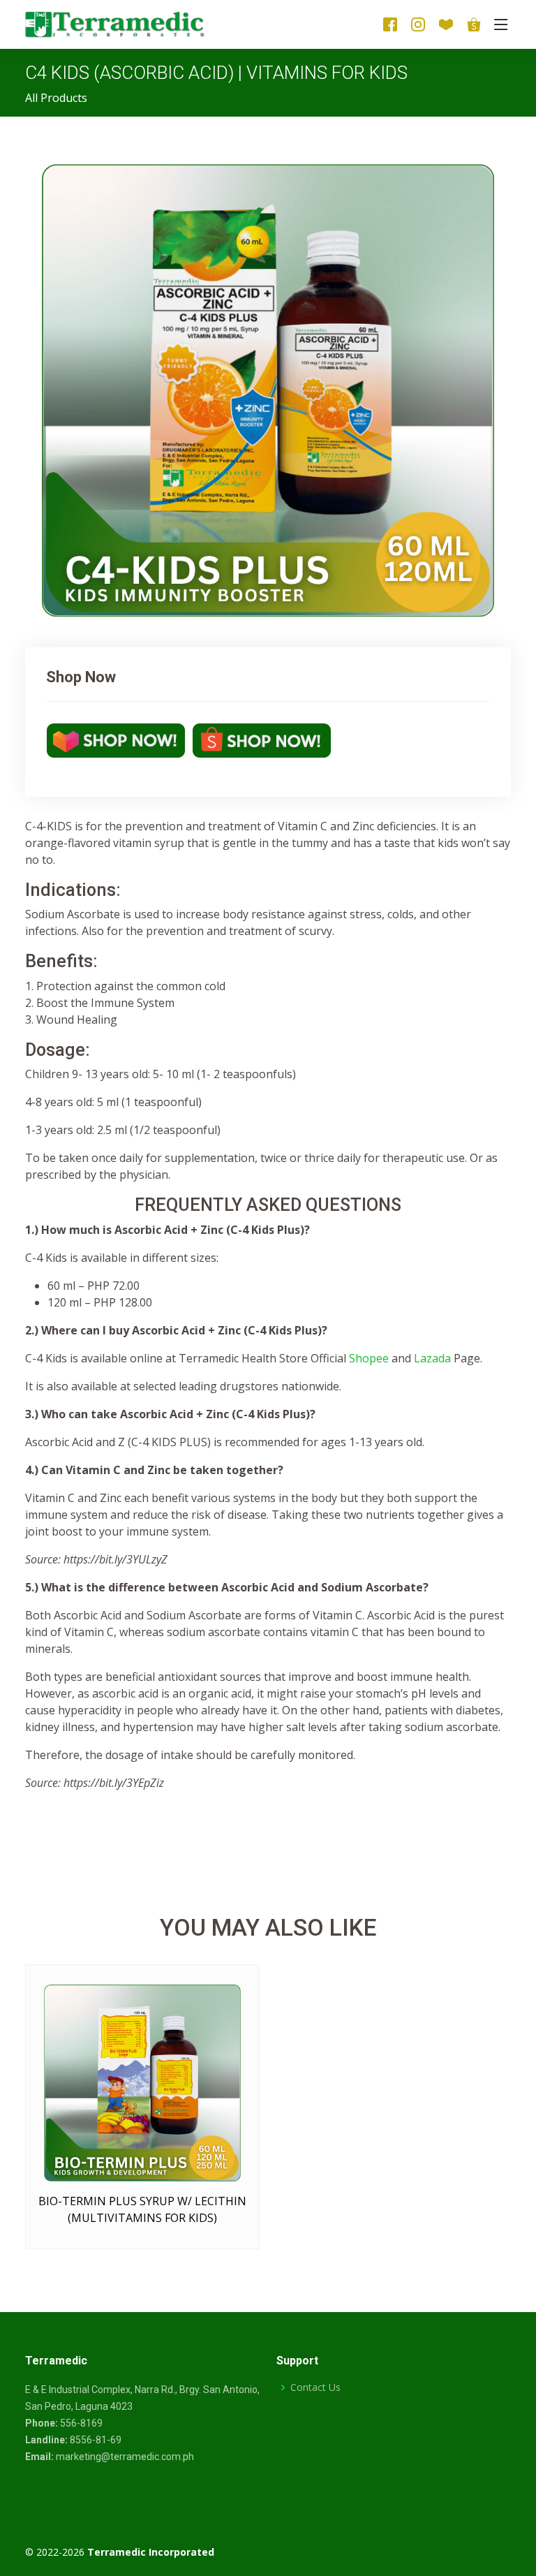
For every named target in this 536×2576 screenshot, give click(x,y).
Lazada (432, 1358)
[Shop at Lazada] (226, 2227)
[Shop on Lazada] (116, 739)
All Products (56, 98)
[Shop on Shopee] (260, 739)
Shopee (370, 1358)
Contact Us (315, 2387)
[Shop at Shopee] (198, 2227)
